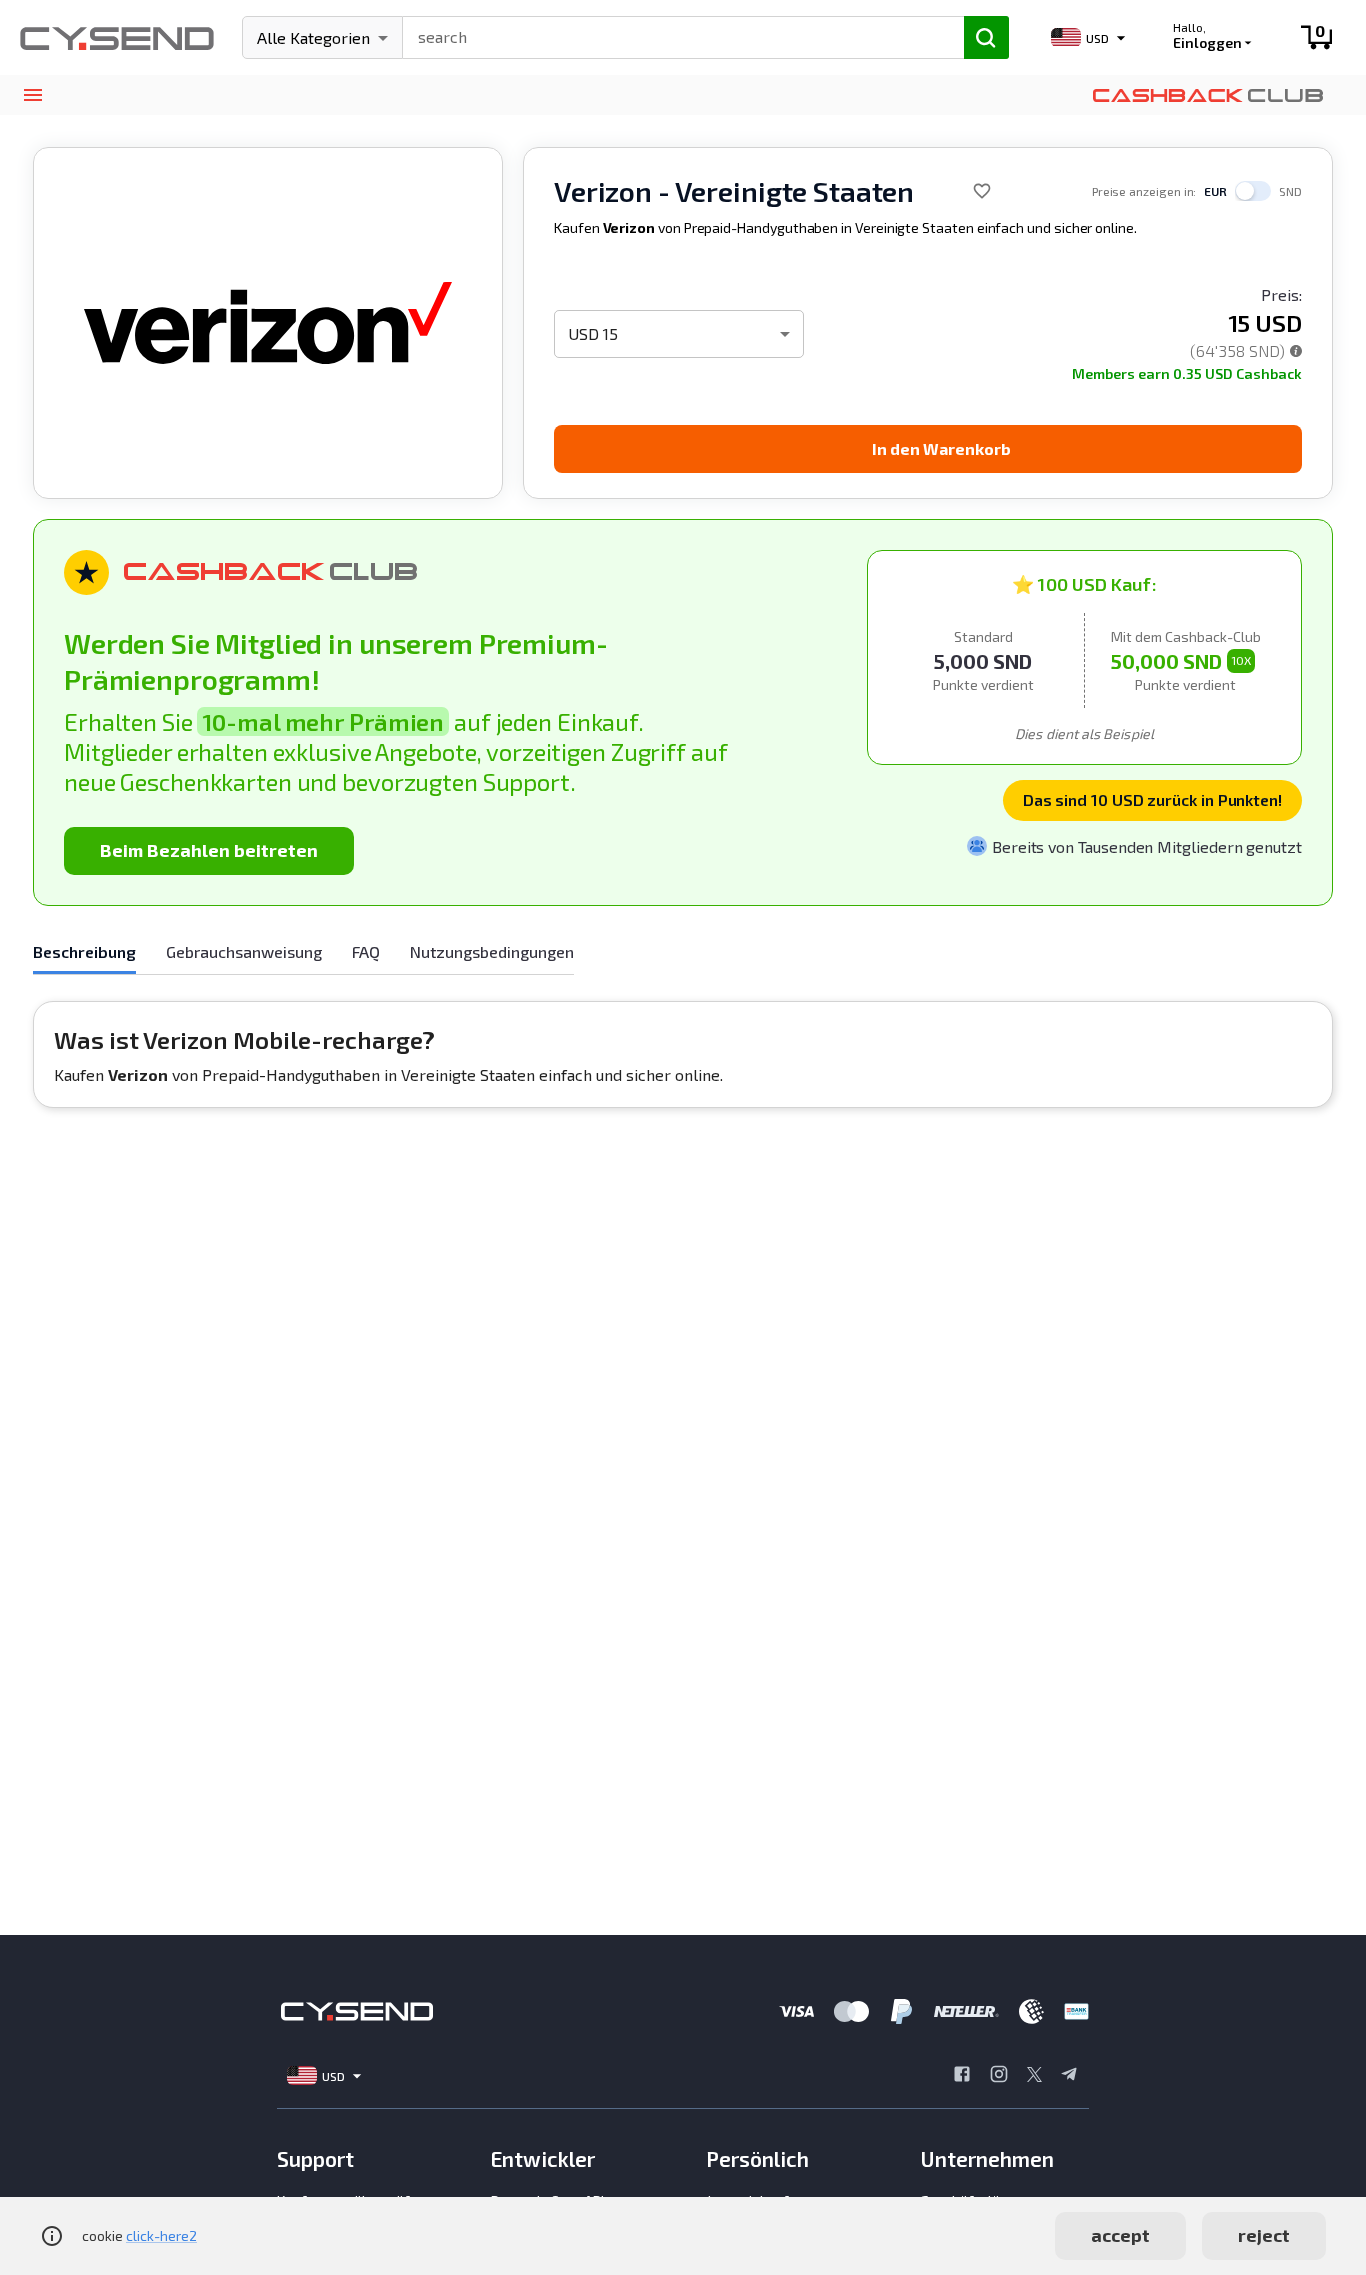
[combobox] (674, 35)
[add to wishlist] (982, 191)
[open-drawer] (32, 95)
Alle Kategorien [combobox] (313, 37)
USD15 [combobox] (593, 333)
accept (1120, 2235)
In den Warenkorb (941, 448)
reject (1264, 2235)
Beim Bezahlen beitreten (209, 850)
